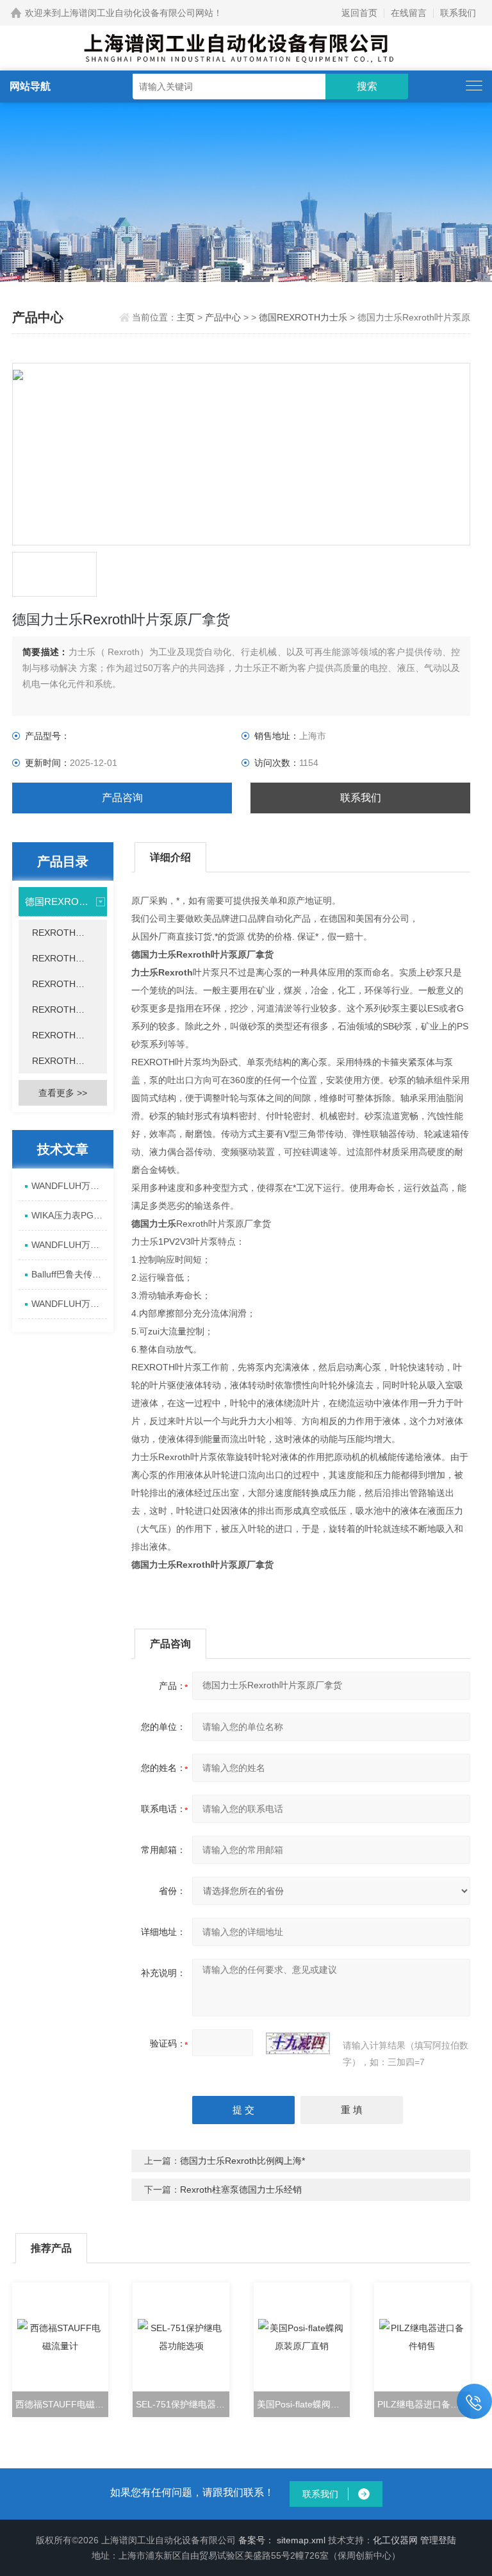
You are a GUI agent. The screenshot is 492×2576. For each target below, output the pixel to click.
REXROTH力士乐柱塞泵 (69, 1035)
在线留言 (409, 13)
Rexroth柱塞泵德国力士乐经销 (241, 2190)
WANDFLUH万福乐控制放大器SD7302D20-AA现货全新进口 (69, 1245)
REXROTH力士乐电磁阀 (69, 958)
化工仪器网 (395, 2540)
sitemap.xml (301, 2540)
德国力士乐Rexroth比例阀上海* (242, 2161)
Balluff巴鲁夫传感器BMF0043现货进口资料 (69, 1274)
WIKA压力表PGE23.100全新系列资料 (69, 1215)
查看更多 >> (63, 1093)
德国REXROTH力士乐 (303, 317)
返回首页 (359, 13)
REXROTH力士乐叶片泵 (69, 1010)
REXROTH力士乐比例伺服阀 (69, 984)
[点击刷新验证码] (298, 2043)
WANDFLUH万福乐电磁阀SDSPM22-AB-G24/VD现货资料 (69, 1186)
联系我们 (458, 13)
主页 (187, 317)
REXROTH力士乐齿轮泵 (69, 1061)
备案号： (256, 2540)
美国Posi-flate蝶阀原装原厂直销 (303, 2404)
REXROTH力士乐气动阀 (69, 933)
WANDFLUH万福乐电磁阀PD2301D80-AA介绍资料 (69, 1304)
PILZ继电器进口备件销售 (424, 2404)
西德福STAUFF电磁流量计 (62, 2404)
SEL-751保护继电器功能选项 (182, 2404)
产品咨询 (122, 798)
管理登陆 (438, 2540)
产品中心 (223, 317)
